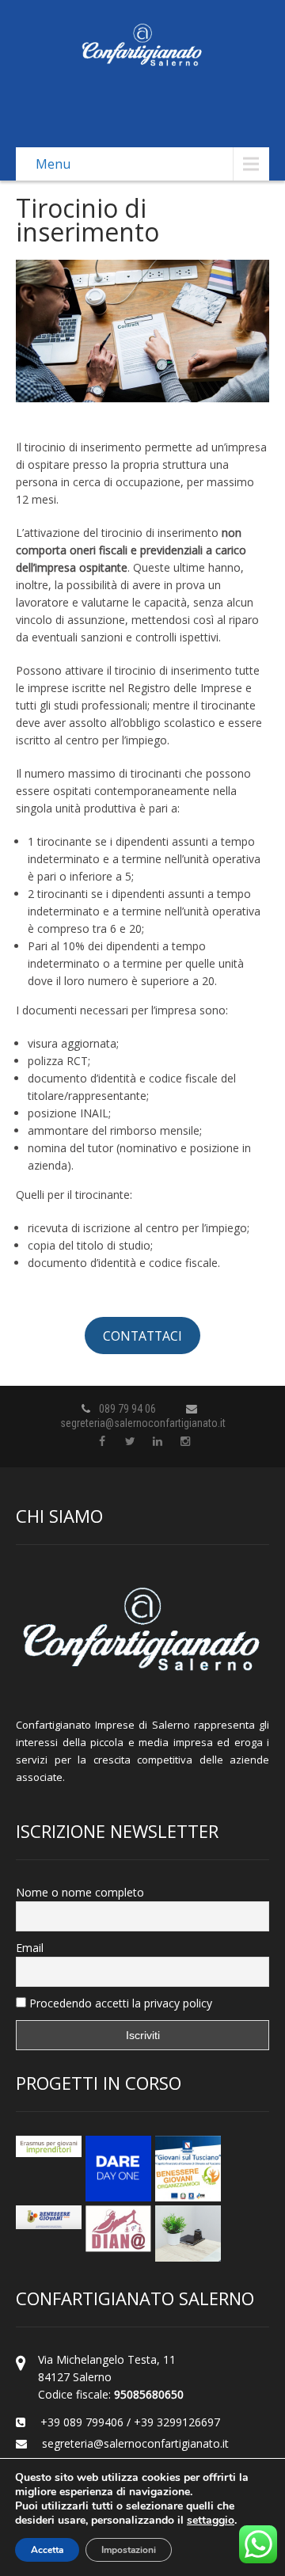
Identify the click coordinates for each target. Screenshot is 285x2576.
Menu (53, 164)
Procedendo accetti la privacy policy (119, 2003)
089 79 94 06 (127, 1409)
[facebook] (103, 1442)
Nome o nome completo (80, 1892)
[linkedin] (158, 1442)
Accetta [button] (47, 2550)
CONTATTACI (142, 1336)
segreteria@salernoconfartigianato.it (143, 1423)
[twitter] (130, 1442)
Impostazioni (129, 2550)
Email (30, 1948)
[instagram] (186, 1442)
